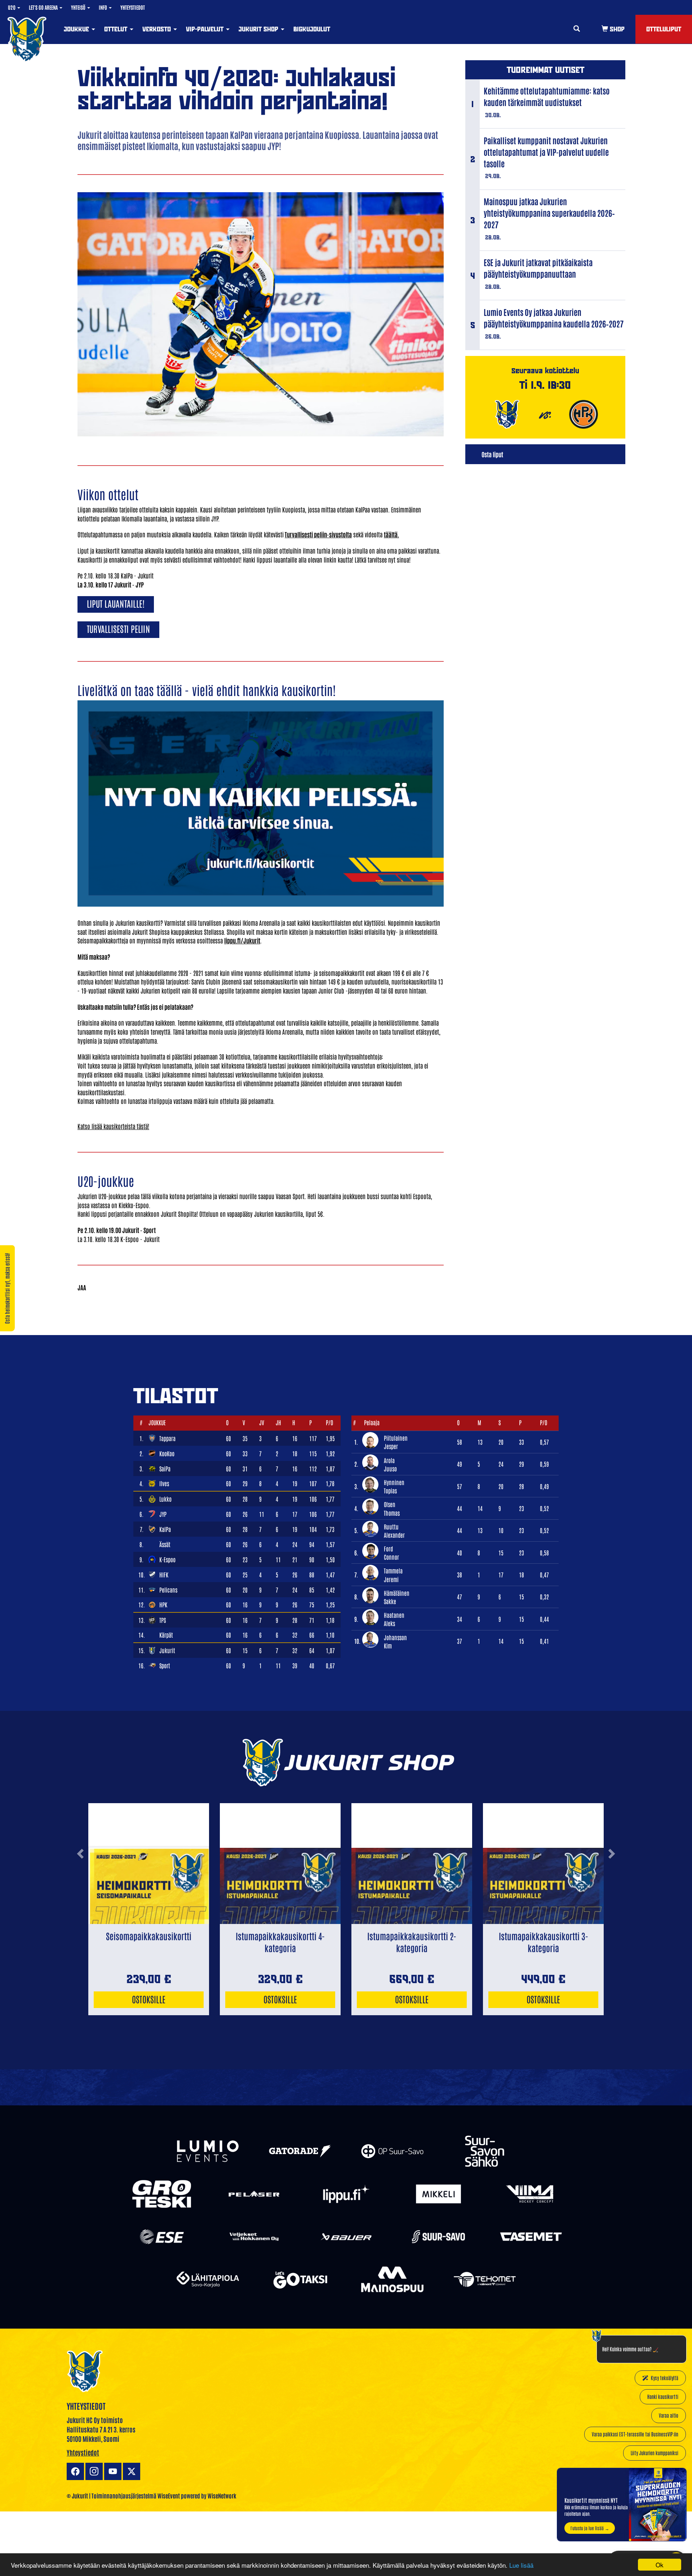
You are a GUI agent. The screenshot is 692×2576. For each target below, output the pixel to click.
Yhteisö (79, 7)
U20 (12, 7)
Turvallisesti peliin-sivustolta (318, 534)
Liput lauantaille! (116, 603)
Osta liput (492, 454)
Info (103, 7)
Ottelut (117, 29)
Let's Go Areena (44, 7)
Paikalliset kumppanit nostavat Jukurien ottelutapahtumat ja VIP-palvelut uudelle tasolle (546, 152)
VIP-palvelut (206, 29)
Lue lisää (521, 2565)
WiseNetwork (222, 2496)
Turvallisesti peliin (118, 628)
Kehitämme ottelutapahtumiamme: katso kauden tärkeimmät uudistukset (547, 96)
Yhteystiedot (133, 7)
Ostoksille (149, 1999)
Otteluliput (664, 29)
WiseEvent (169, 2496)
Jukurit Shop (259, 29)
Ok (660, 2565)
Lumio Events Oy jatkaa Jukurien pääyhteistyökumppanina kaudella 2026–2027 (554, 318)
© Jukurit (77, 2496)
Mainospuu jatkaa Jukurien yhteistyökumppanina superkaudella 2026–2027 (549, 213)
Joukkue (77, 29)
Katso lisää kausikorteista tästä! (113, 1126)
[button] (80, 1882)
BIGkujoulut (312, 29)
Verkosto (158, 29)
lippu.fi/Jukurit (242, 940)
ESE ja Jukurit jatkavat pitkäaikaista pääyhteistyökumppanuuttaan (538, 268)
